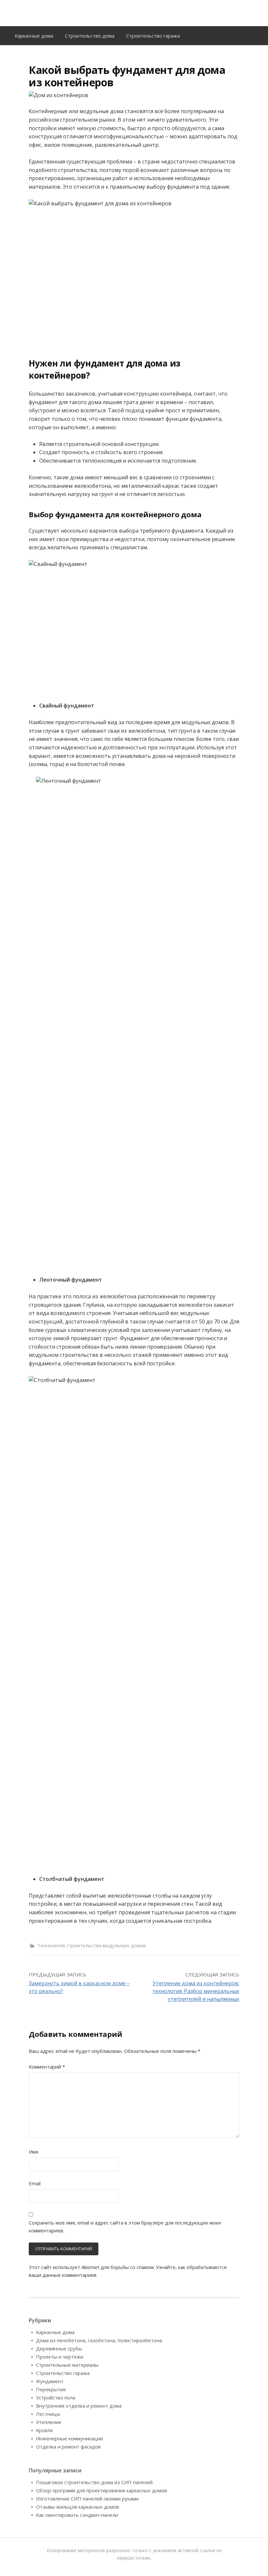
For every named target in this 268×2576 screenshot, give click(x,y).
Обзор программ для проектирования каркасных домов (101, 2490)
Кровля (44, 2430)
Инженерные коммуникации (69, 2438)
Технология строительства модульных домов (92, 1945)
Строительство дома (90, 36)
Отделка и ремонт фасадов (68, 2447)
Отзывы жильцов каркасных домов (77, 2507)
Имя (33, 2152)
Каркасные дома (34, 36)
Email (35, 2183)
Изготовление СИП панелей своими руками (87, 2499)
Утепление (49, 2422)
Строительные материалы (67, 2365)
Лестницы (48, 2414)
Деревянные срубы (59, 2348)
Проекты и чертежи (60, 2357)
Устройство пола (56, 2397)
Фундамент (50, 2381)
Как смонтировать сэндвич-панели (77, 2515)
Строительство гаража (153, 36)
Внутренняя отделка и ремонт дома (79, 2406)
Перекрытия (51, 2389)
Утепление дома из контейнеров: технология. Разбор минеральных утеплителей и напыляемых (196, 1991)
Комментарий (47, 2067)
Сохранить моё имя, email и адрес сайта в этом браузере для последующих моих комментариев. (125, 2226)
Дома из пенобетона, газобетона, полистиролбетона (99, 2340)
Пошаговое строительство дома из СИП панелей (94, 2482)
